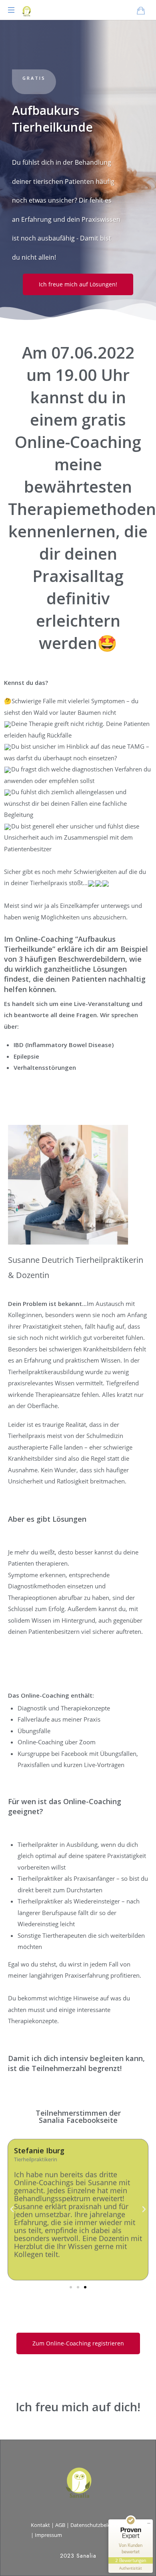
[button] (71, 2287)
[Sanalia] (26, 10)
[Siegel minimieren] (149, 2523)
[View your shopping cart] (141, 10)
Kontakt (40, 2525)
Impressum (48, 2535)
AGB (60, 2525)
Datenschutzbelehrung (98, 2525)
